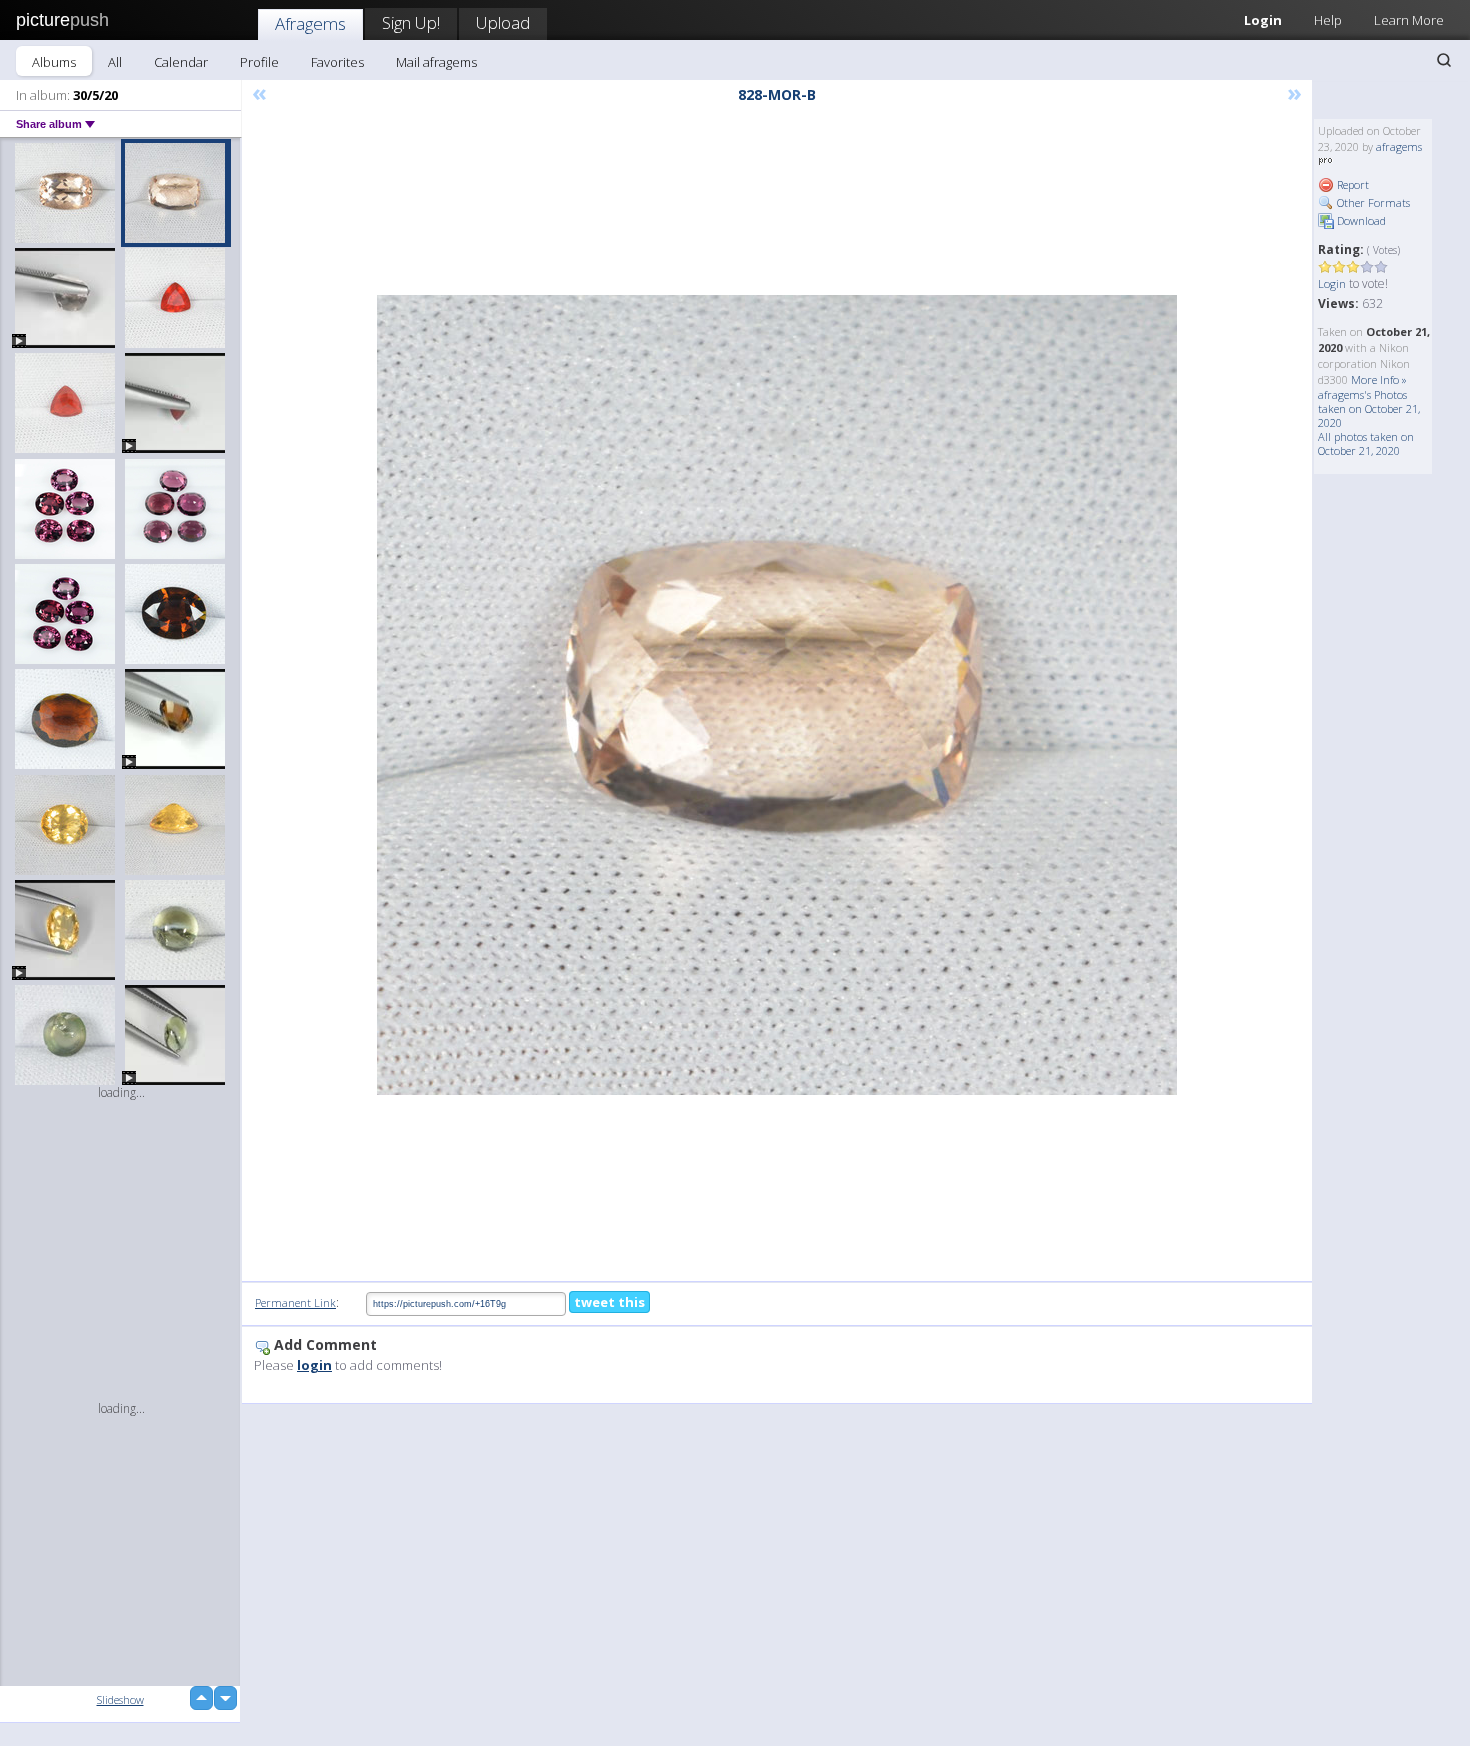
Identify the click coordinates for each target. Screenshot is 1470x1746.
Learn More (1409, 20)
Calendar (181, 62)
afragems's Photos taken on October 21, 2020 (1369, 408)
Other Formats (1372, 202)
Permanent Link (295, 1302)
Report (1351, 184)
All (115, 62)
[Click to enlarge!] (777, 695)
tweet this (609, 1302)
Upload (503, 22)
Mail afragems (436, 62)
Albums (54, 62)
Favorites (337, 62)
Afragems (310, 23)
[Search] (1444, 60)
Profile (259, 62)
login (314, 1365)
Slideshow (120, 1699)
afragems (1399, 146)
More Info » (1379, 379)
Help (1328, 20)
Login (1263, 20)
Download (1360, 220)
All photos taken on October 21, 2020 (1366, 443)
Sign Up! (411, 22)
